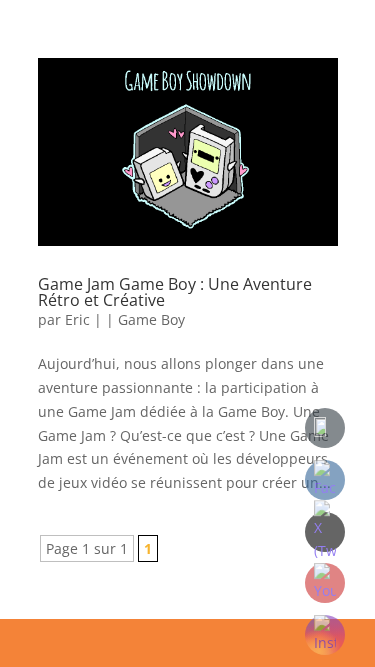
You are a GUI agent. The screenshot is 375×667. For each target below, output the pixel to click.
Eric (77, 319)
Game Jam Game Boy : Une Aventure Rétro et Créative (175, 292)
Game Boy (151, 319)
